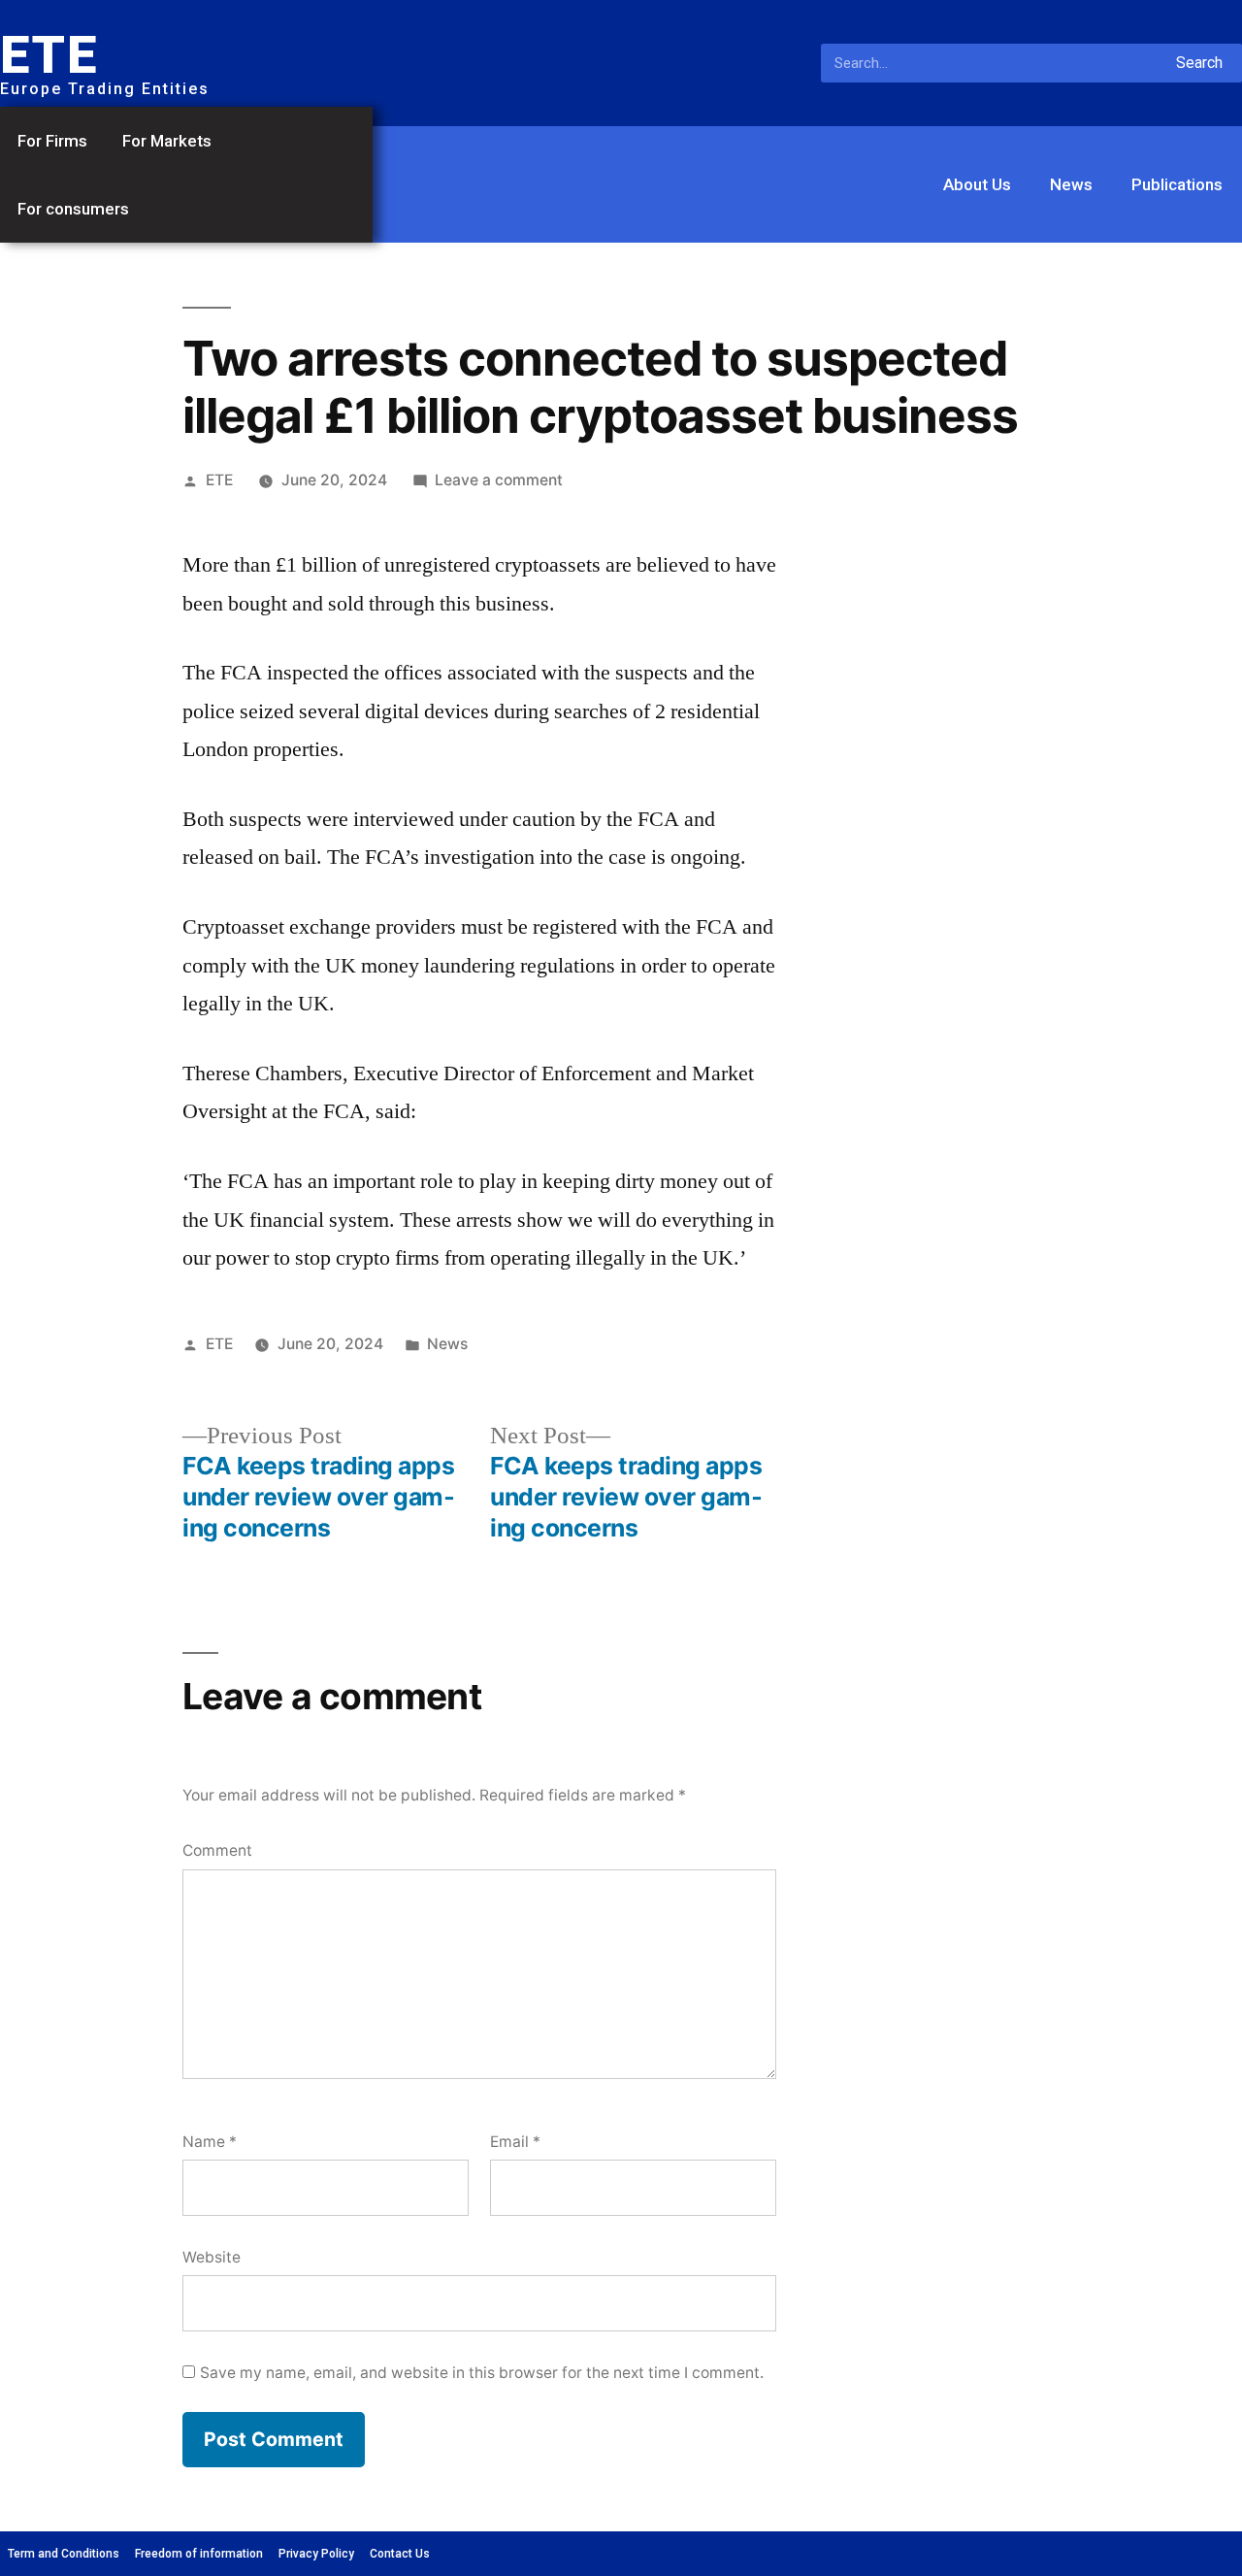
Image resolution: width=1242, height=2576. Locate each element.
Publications (1177, 184)
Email (515, 2142)
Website (212, 2257)
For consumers (73, 209)
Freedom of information (199, 2554)
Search (1199, 63)
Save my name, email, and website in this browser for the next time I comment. (482, 2373)
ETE (219, 480)
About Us (977, 184)
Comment (217, 1850)
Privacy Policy (316, 2554)
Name (210, 2142)
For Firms (52, 141)
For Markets (167, 141)
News (1071, 184)
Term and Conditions (64, 2554)
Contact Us (400, 2554)
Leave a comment (499, 480)
